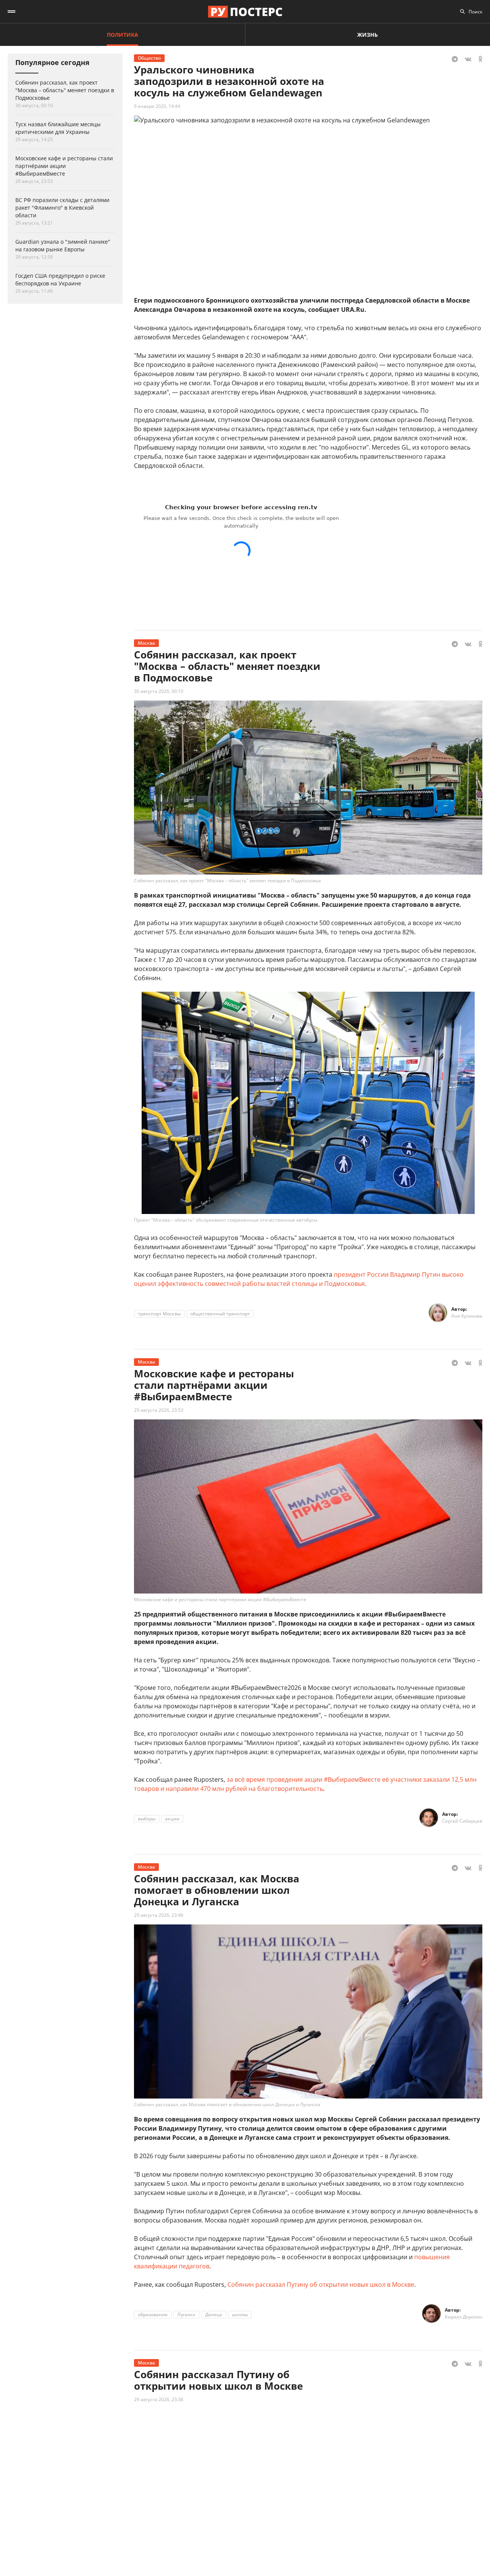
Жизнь (367, 35)
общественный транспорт (220, 1314)
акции (172, 1819)
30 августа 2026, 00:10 (159, 691)
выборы (147, 1819)
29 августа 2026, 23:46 (159, 1915)
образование (153, 2314)
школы (240, 2314)
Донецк (214, 2314)
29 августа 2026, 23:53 (159, 1410)
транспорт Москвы (159, 1314)
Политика (122, 35)
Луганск (186, 2314)
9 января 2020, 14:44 (157, 106)
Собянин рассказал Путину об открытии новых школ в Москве (321, 2284)
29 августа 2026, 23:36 (159, 2399)
